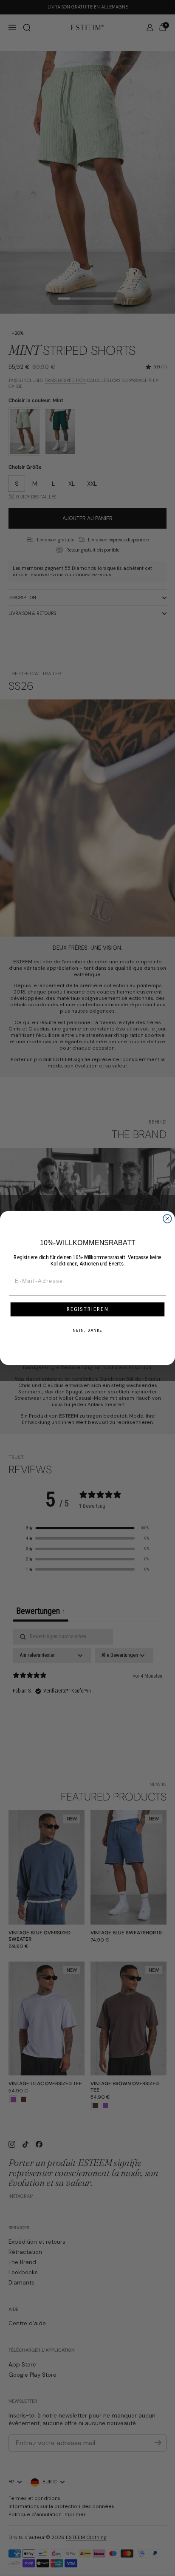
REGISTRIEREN (88, 1309)
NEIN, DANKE (87, 1330)
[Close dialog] (167, 1219)
